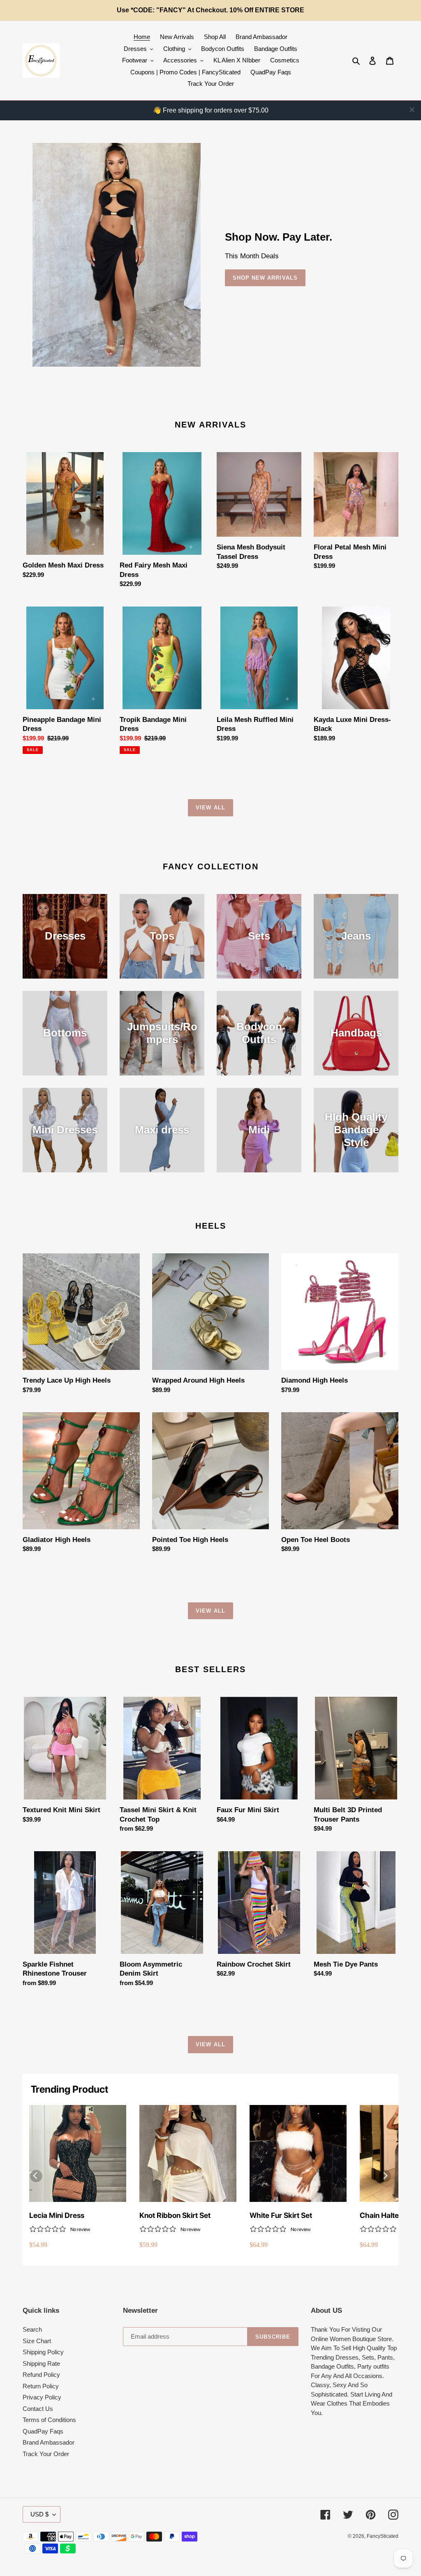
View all (210, 808)
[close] (412, 110)
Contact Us (38, 2409)
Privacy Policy (42, 2397)
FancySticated (383, 2536)
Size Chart (37, 2341)
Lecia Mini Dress (57, 2215)
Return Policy (41, 2386)
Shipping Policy (43, 2352)
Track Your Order (46, 2454)
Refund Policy (41, 2375)
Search (32, 2329)
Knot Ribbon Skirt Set (175, 2215)
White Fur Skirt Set (281, 2215)
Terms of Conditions (49, 2420)
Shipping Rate (41, 2363)
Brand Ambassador (49, 2442)
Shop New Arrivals (265, 278)
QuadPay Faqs (43, 2431)
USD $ (39, 2514)
